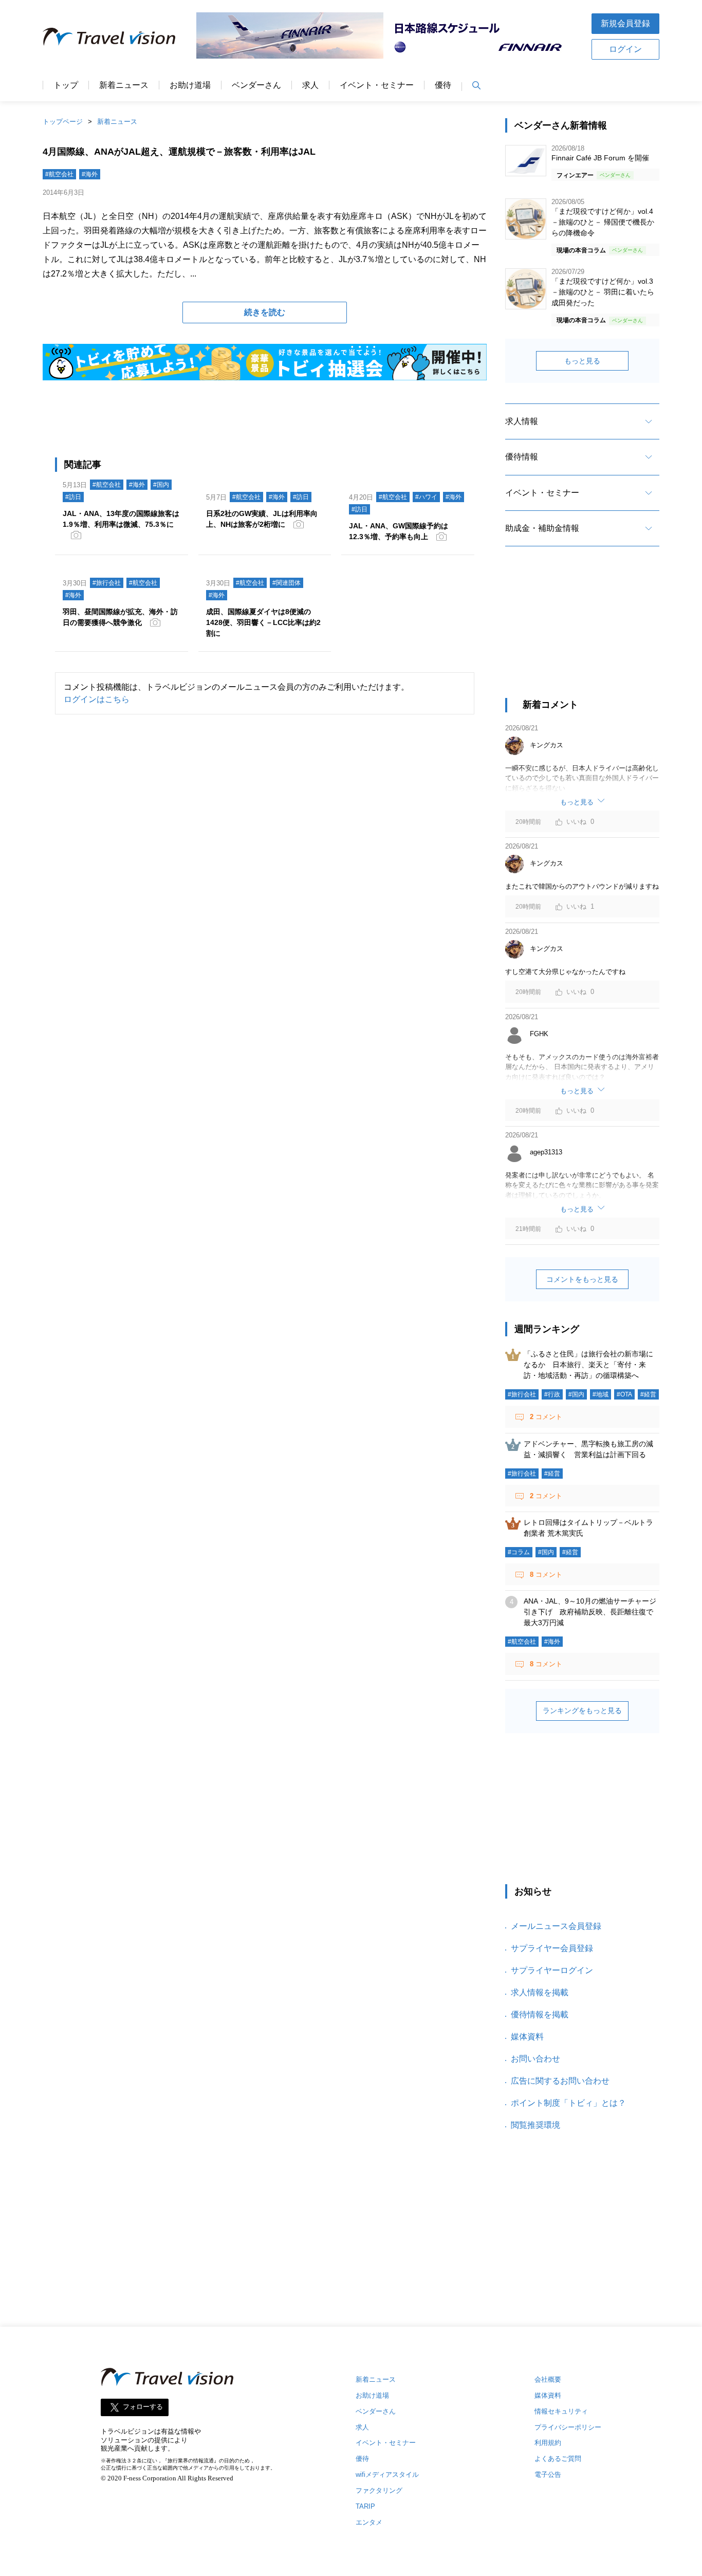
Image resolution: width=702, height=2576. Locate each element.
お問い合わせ (535, 2059)
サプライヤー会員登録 (552, 1948)
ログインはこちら (97, 699)
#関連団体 (287, 583)
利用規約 (548, 2443)
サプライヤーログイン (552, 1970)
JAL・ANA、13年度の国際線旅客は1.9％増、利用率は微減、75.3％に (121, 519)
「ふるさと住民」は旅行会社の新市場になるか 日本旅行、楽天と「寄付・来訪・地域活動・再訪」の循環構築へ (588, 1365)
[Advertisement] (582, 631)
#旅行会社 (107, 583)
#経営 (648, 1394)
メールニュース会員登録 (556, 1926)
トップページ (63, 122)
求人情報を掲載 (540, 1992)
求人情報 (522, 421)
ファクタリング (379, 2490)
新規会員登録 (625, 23)
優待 (443, 85)
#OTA (624, 1394)
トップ (66, 85)
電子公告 (548, 2474)
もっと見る (582, 361)
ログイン (625, 49)
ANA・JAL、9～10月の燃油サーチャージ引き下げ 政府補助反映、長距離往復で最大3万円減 (590, 1612)
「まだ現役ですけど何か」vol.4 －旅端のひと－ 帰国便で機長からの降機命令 (603, 222)
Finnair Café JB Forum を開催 (600, 158)
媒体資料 (527, 2037)
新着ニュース (124, 85)
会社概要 (548, 2379)
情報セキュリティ (561, 2411)
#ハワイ (426, 497)
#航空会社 (59, 174)
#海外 (90, 174)
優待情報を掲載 (540, 2014)
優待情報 (522, 457)
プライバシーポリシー (568, 2427)
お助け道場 (190, 85)
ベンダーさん (256, 85)
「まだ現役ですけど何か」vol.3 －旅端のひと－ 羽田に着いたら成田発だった (603, 292)
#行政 (552, 1394)
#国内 (161, 485)
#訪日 (73, 497)
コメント (546, 1417)
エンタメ (369, 2522)
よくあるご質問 (558, 2459)
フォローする (143, 2407)
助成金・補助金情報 (542, 528)
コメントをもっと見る (582, 1279)
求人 (310, 85)
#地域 (601, 1394)
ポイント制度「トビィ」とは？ (568, 2103)
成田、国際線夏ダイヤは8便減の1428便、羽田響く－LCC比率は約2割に (263, 622)
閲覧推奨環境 (535, 2125)
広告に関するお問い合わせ (560, 2081)
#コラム (519, 1552)
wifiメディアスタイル (387, 2474)
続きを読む (265, 312)
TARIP (365, 2506)
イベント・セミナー (377, 85)
